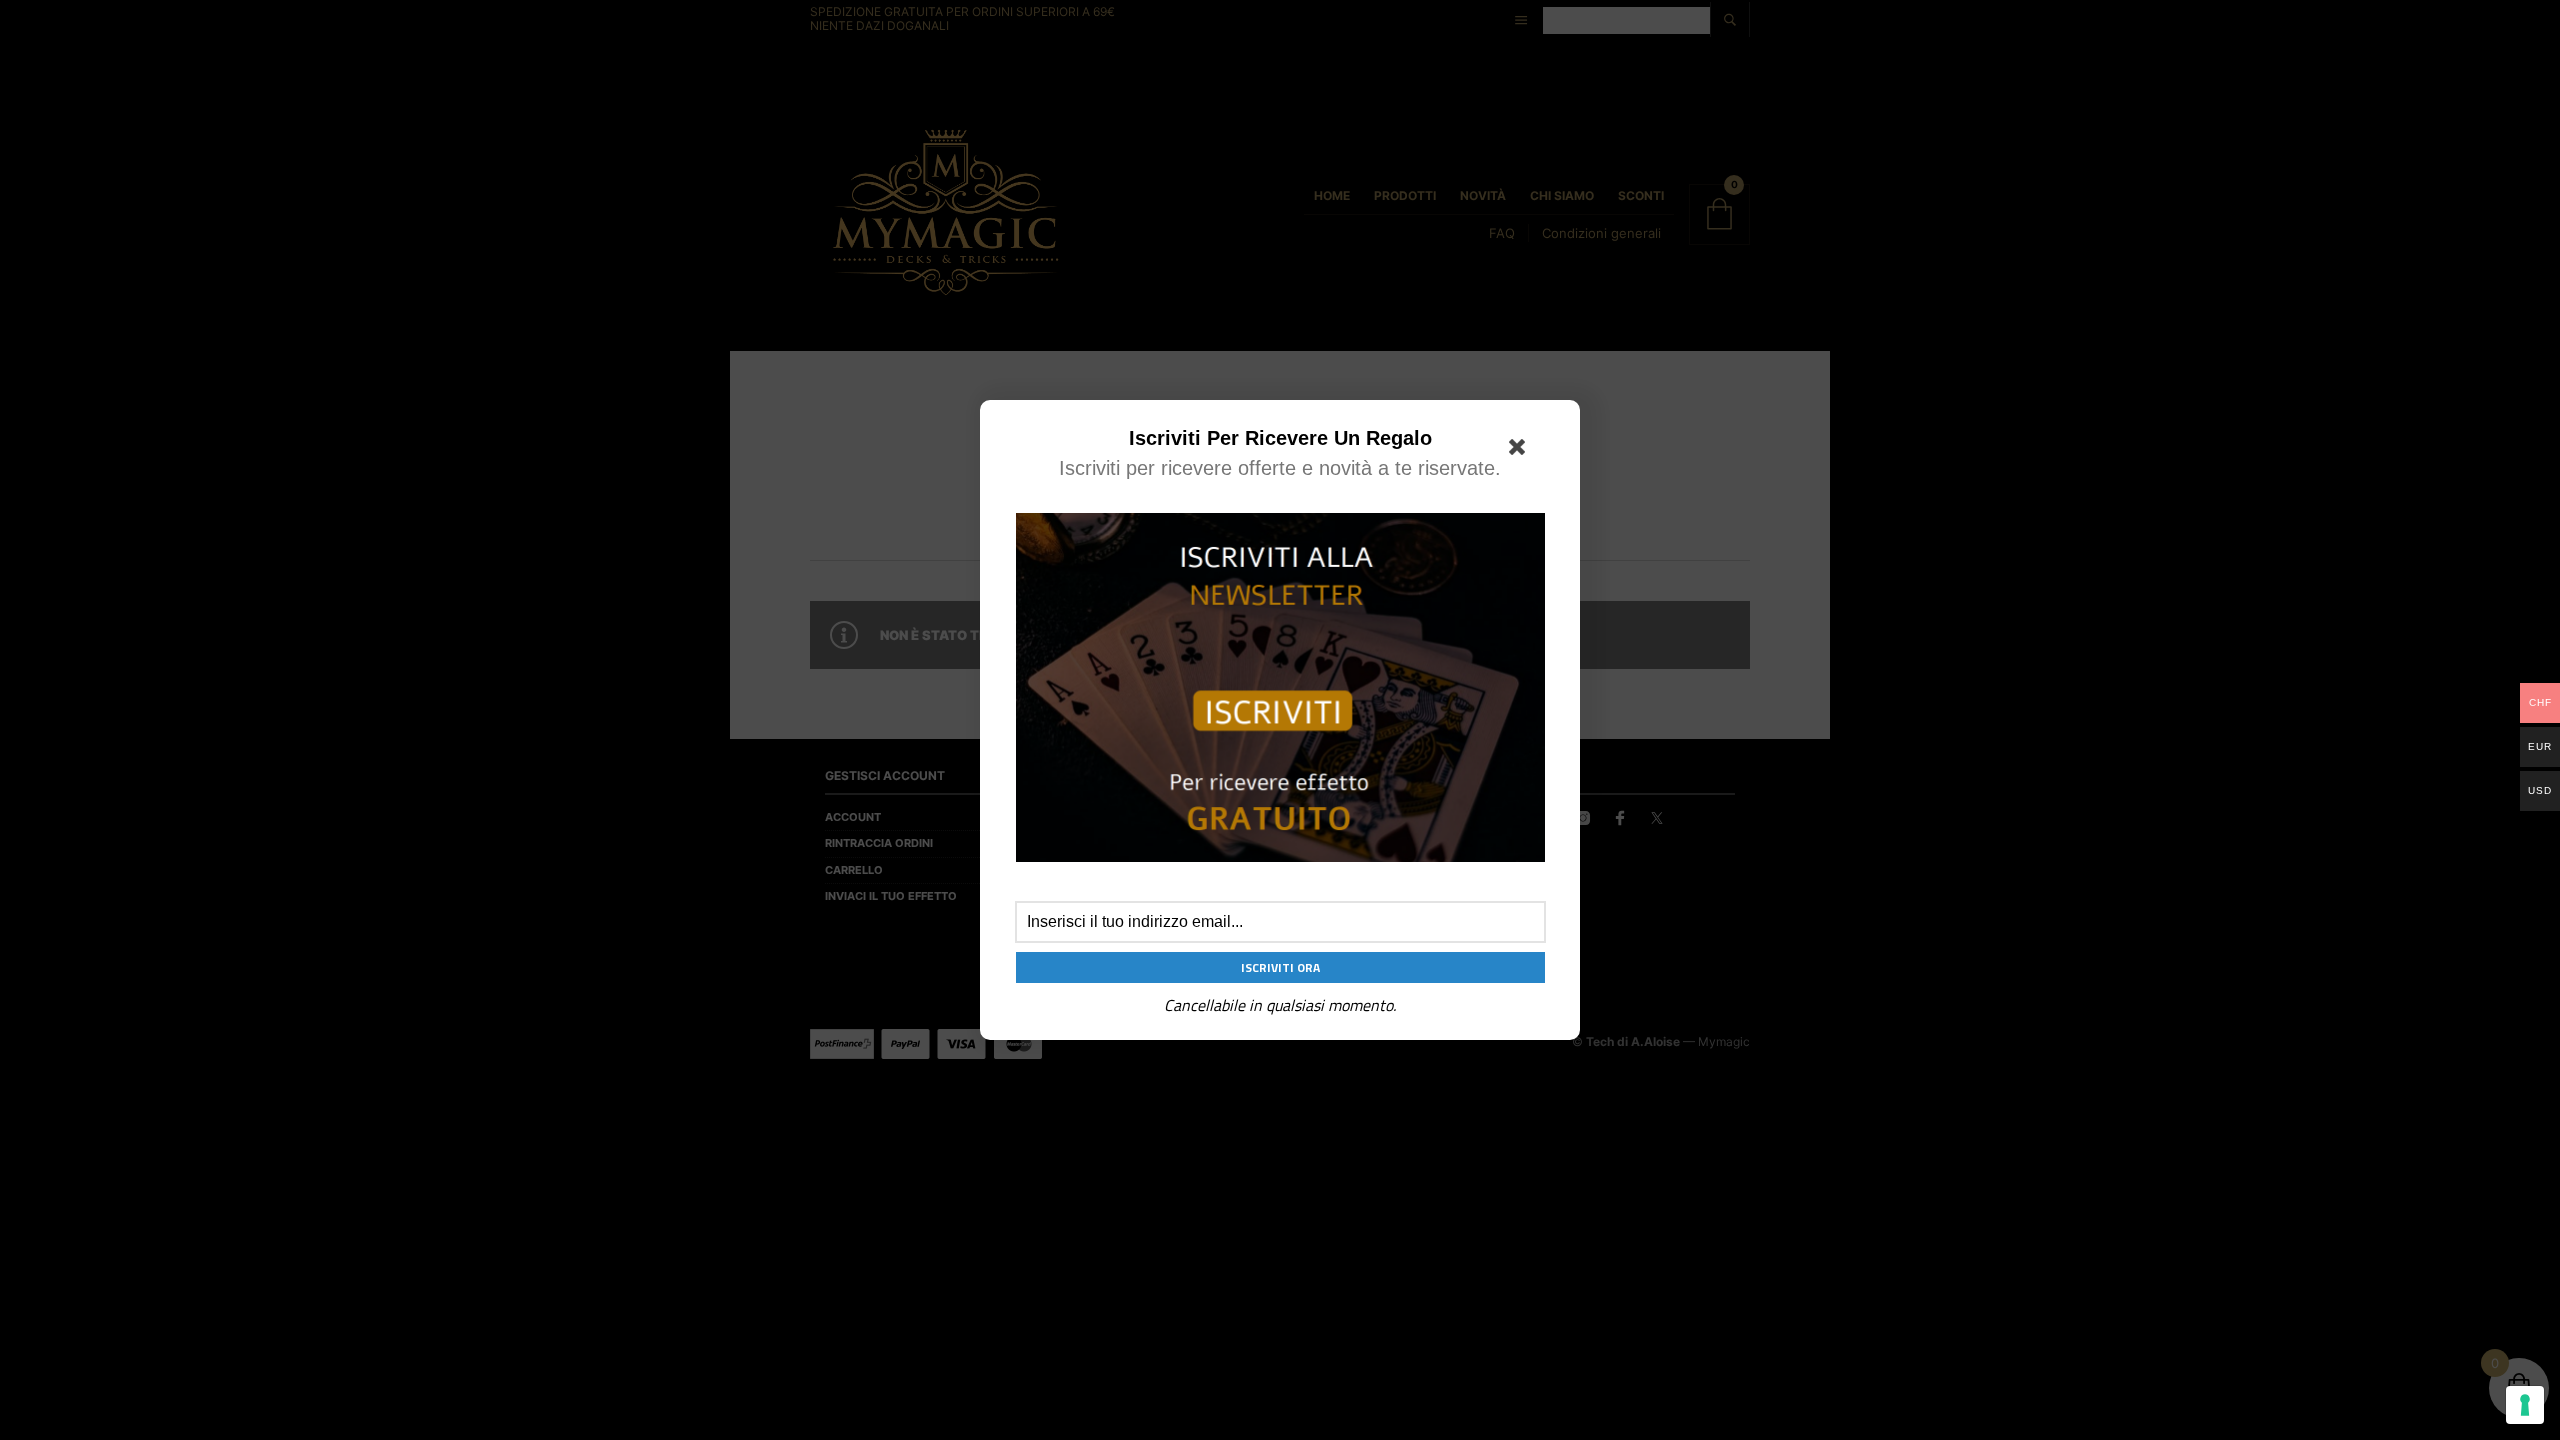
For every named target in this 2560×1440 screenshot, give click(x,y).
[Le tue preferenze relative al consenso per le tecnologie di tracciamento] (2525, 1405)
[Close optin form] (1521, 451)
